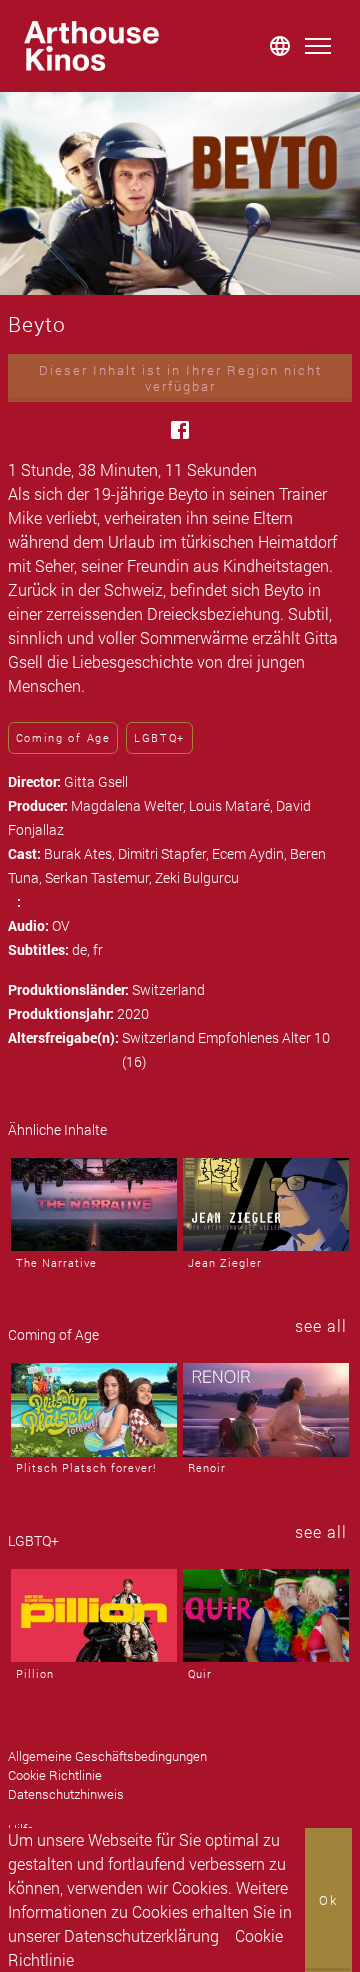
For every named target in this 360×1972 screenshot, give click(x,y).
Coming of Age (63, 737)
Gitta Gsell (96, 781)
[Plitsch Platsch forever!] (94, 1409)
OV (61, 925)
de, (82, 949)
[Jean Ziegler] (266, 1204)
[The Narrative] (94, 1204)
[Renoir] (266, 1409)
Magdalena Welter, (130, 805)
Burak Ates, (81, 853)
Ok (328, 1900)
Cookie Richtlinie (55, 1775)
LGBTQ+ (159, 737)
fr (98, 949)
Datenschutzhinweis (66, 1794)
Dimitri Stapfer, (165, 853)
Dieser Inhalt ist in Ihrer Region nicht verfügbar (180, 378)
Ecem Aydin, (251, 853)
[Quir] (266, 1615)
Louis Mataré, (232, 805)
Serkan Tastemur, (100, 877)
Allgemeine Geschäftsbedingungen (107, 1756)
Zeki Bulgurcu (197, 877)
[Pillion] (94, 1615)
